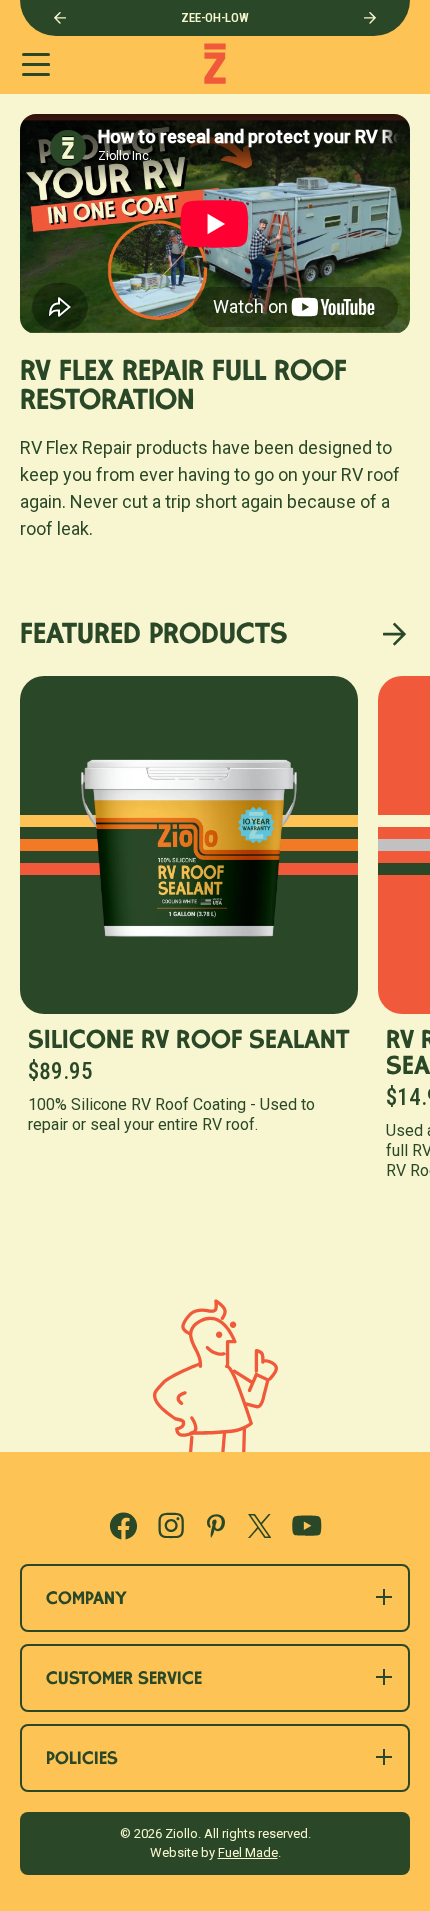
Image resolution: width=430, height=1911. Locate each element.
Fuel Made (248, 1852)
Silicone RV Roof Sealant (188, 1042)
